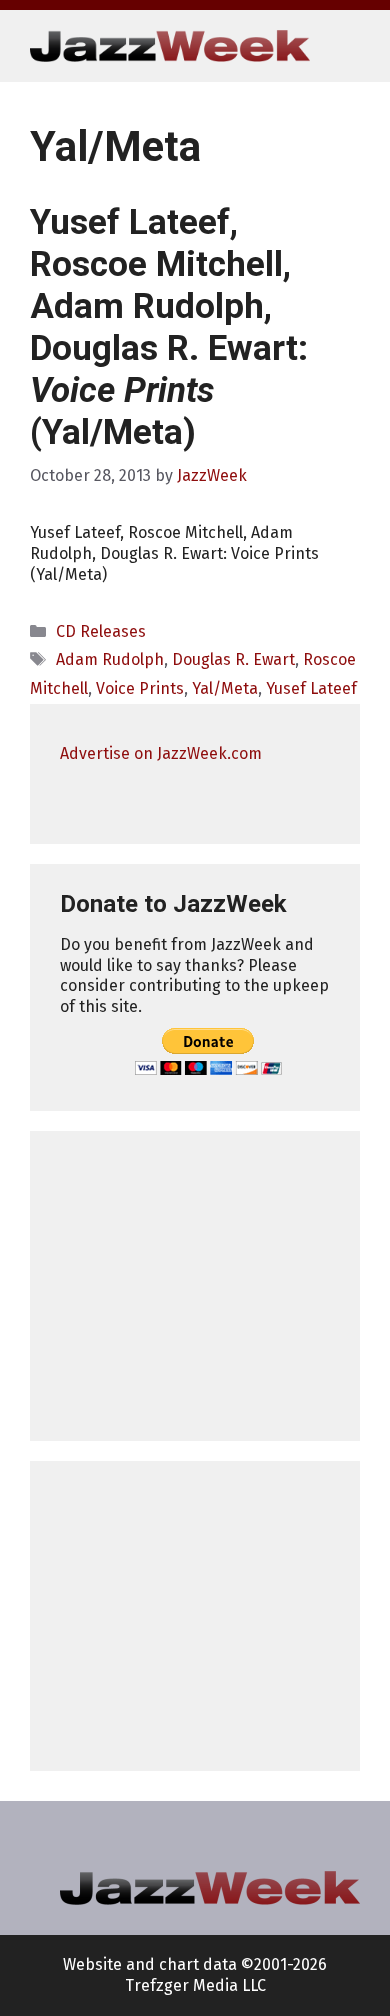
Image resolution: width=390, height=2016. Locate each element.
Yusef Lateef (311, 688)
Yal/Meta (225, 688)
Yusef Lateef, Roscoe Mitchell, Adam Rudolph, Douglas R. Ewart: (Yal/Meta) (169, 327)
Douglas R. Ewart (233, 659)
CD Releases (101, 631)
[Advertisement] (195, 1286)
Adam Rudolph (110, 659)
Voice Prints (140, 688)
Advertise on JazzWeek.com (161, 753)
